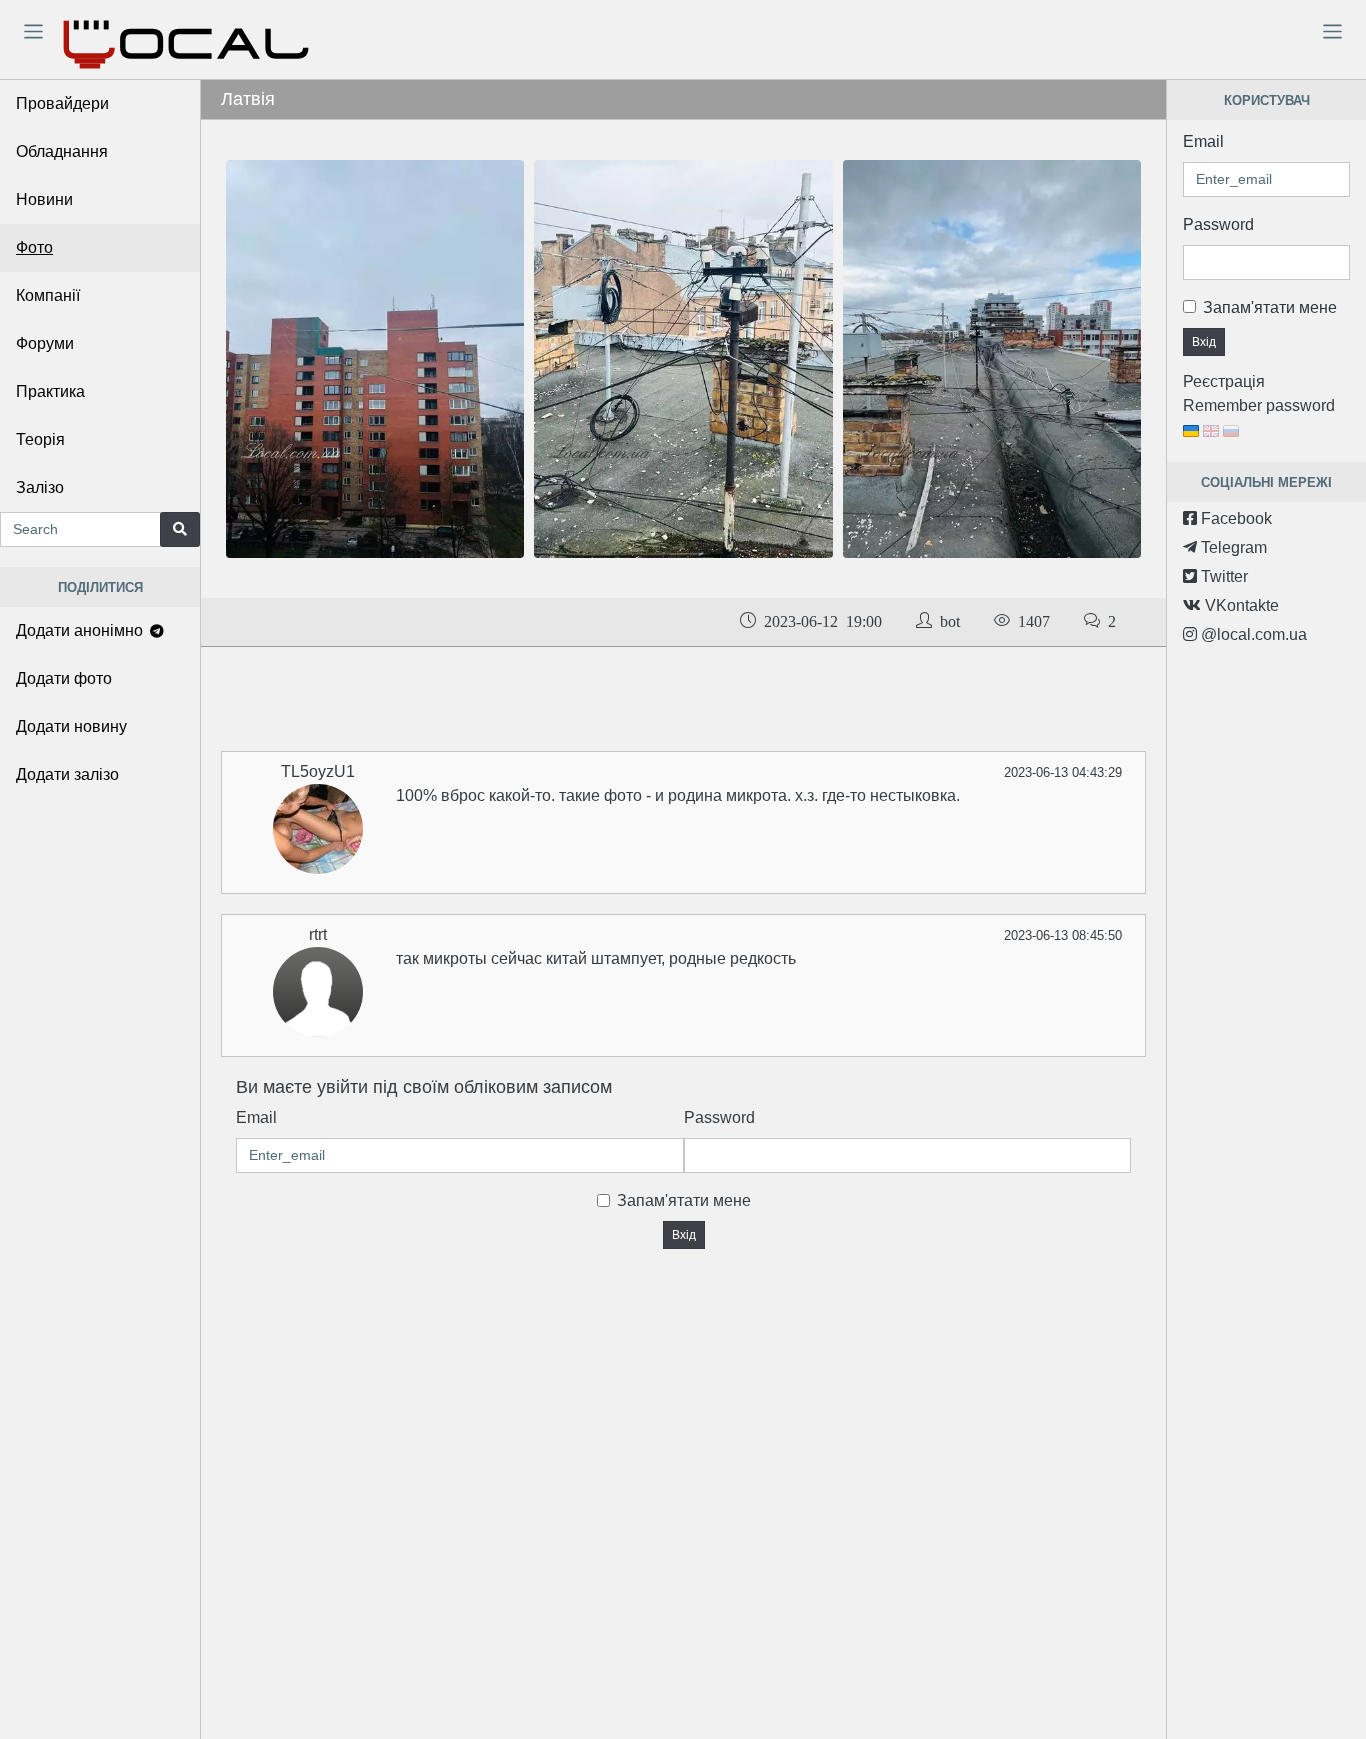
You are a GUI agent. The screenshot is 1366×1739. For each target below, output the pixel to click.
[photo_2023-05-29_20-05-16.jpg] (683, 357)
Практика (50, 391)
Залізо (40, 487)
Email (256, 1117)
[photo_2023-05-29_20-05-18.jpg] (375, 357)
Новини (44, 199)
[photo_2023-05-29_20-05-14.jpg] (992, 357)
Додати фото (64, 678)
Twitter (1222, 576)
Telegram (1232, 547)
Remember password (1259, 405)
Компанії (48, 295)
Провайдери (62, 103)
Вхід (684, 1235)
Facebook (1234, 518)
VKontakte (1240, 605)
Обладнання (62, 151)
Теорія (40, 439)
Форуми (45, 343)
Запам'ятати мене (684, 1200)
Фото (34, 247)
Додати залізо (67, 774)
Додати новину (71, 726)
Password (719, 1117)
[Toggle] (33, 31)
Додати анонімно (81, 630)
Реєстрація (1224, 381)
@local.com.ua (1252, 634)
